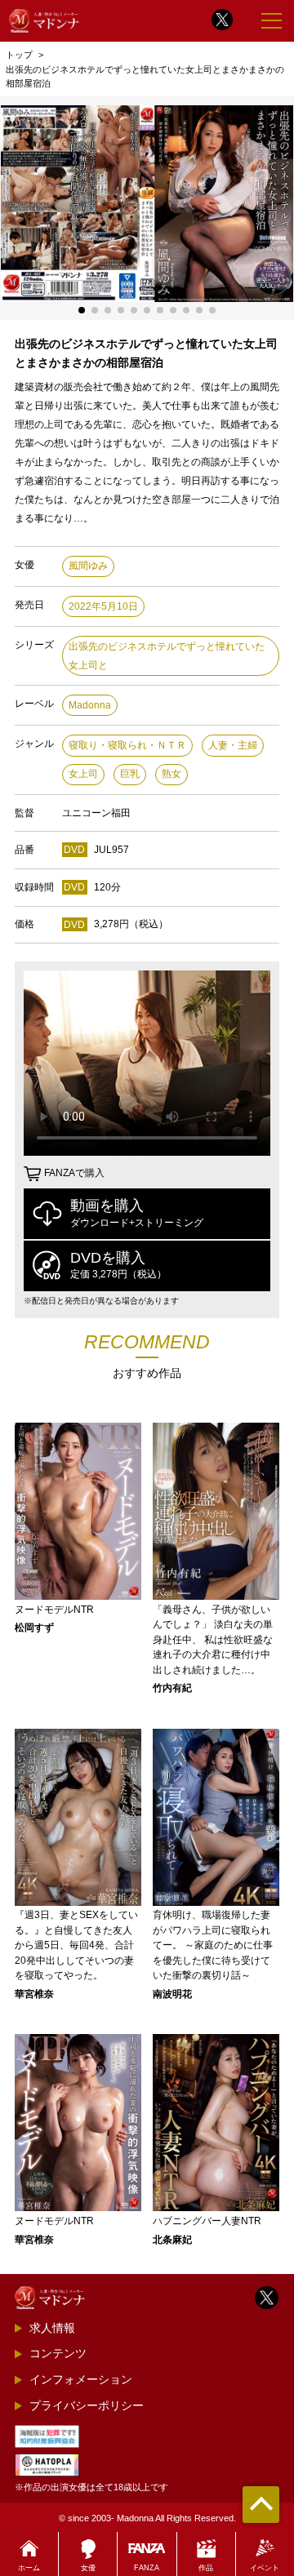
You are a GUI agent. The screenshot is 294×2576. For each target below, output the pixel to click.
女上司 (83, 774)
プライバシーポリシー (87, 2405)
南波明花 (172, 1994)
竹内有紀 (172, 1688)
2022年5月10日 (103, 606)
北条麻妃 (172, 2240)
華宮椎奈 (34, 1994)
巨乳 (130, 774)
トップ (19, 55)
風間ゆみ (88, 566)
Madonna (90, 705)
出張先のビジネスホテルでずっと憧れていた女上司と (167, 656)
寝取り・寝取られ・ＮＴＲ (127, 745)
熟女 (171, 774)
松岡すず (34, 1628)
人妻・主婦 (233, 745)
